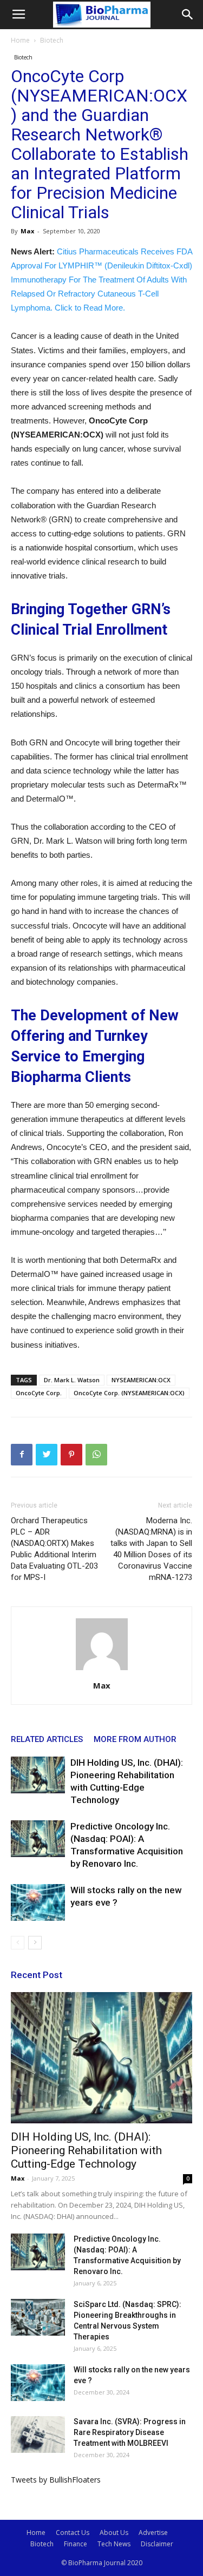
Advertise (153, 2533)
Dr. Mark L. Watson (72, 1380)
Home (20, 40)
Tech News (114, 2544)
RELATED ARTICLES (47, 1739)
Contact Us (73, 2533)
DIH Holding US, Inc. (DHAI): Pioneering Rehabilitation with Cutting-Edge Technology (86, 2150)
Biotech (52, 40)
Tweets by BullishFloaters (56, 2480)
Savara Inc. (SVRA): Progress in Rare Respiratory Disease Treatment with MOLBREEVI (130, 2432)
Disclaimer (157, 2544)
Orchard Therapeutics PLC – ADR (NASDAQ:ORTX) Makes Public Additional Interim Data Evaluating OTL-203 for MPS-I (54, 1549)
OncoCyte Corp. (39, 1393)
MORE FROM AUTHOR (135, 1739)
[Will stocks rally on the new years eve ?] (38, 1903)
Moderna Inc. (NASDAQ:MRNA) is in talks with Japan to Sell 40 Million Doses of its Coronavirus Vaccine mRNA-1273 (151, 1549)
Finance (76, 2544)
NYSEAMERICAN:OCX (141, 1380)
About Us (114, 2533)
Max (27, 231)
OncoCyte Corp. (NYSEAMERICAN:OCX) (129, 1393)
